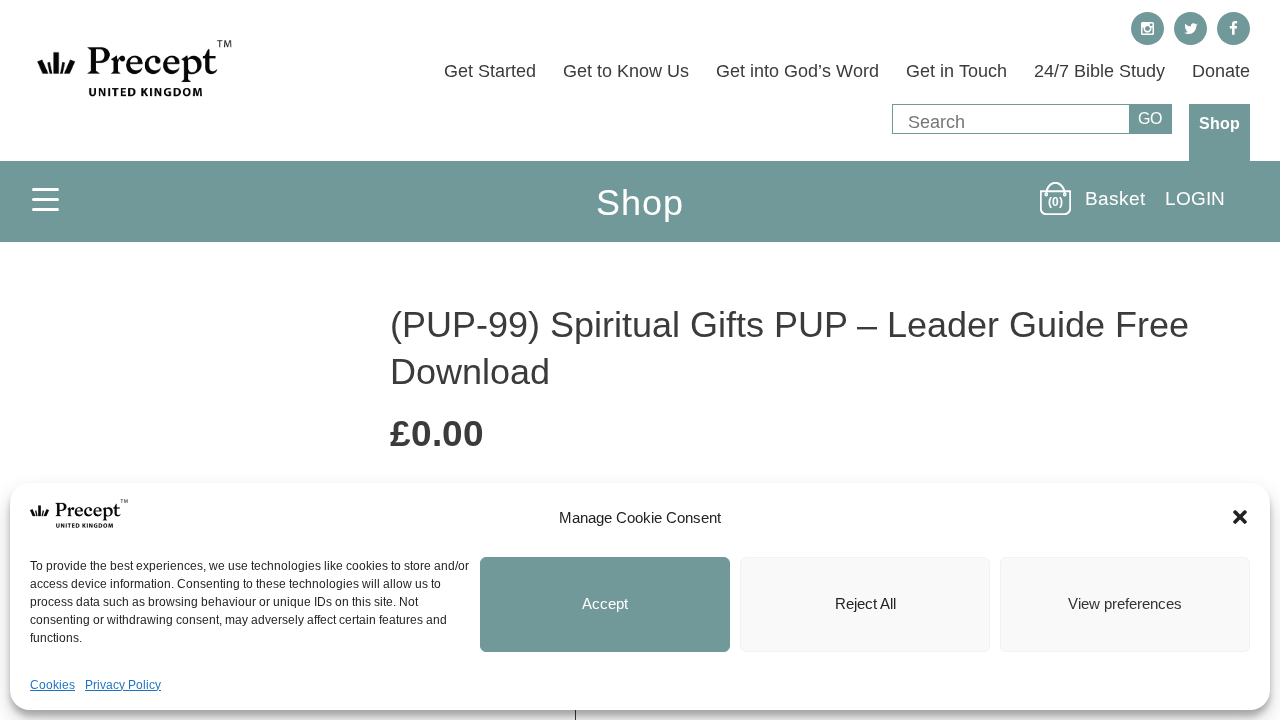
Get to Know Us (626, 71)
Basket (1115, 198)
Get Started (490, 71)
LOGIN (1195, 198)
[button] (1240, 517)
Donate (1221, 71)
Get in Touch (956, 71)
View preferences (1125, 603)
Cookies (52, 685)
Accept (605, 603)
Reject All (865, 603)
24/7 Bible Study (1099, 71)
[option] (190, 472)
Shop (1219, 123)
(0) (1055, 202)
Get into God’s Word (797, 71)
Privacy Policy (123, 685)
